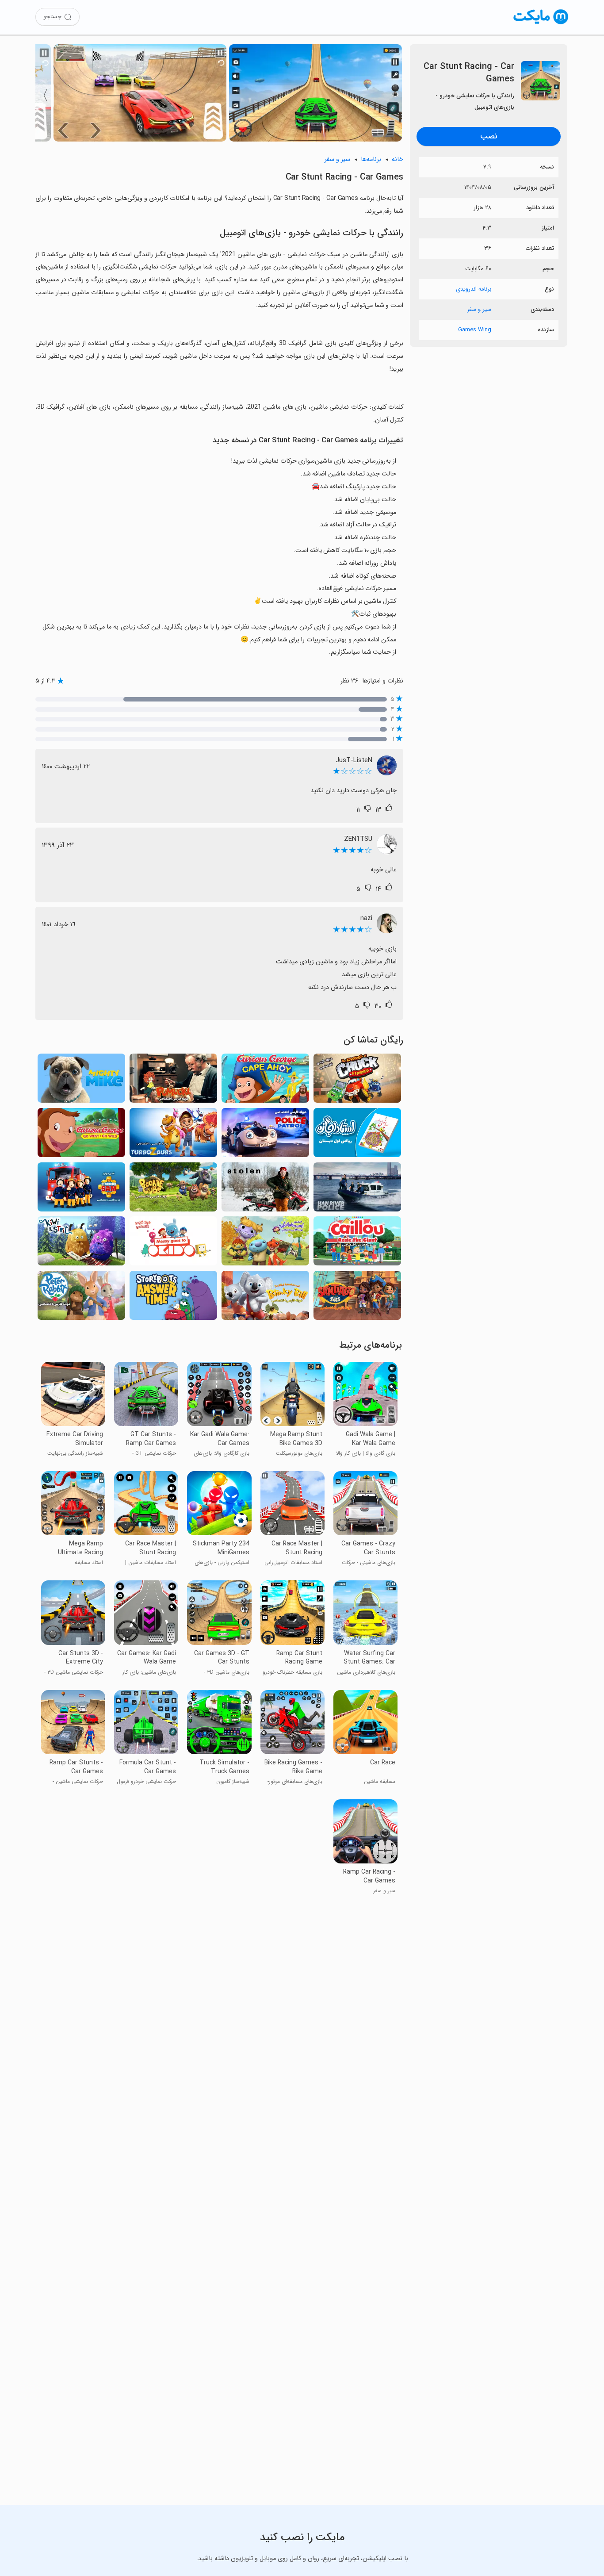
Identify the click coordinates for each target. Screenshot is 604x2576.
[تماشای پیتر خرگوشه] (81, 1298)
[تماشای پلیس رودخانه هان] (357, 1190)
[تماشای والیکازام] (265, 1244)
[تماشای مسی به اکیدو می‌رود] (173, 1244)
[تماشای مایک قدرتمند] (81, 1081)
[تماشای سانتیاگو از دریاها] (357, 1298)
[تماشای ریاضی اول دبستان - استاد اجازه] (357, 1135)
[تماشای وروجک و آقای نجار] (173, 1081)
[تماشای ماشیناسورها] (173, 1135)
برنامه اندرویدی (474, 289)
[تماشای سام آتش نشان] (81, 1190)
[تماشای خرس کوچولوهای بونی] (173, 1190)
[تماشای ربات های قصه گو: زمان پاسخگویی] (173, 1298)
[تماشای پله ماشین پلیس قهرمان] (265, 1135)
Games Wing (475, 330)
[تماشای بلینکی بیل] (265, 1298)
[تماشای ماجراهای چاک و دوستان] (357, 1081)
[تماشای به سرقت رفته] (265, 1190)
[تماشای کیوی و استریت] (81, 1244)
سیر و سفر (479, 309)
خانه (398, 159)
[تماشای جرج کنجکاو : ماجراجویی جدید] (265, 1081)
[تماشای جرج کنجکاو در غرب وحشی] (81, 1135)
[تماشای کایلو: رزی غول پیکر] (357, 1244)
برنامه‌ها (371, 159)
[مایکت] (541, 24)
